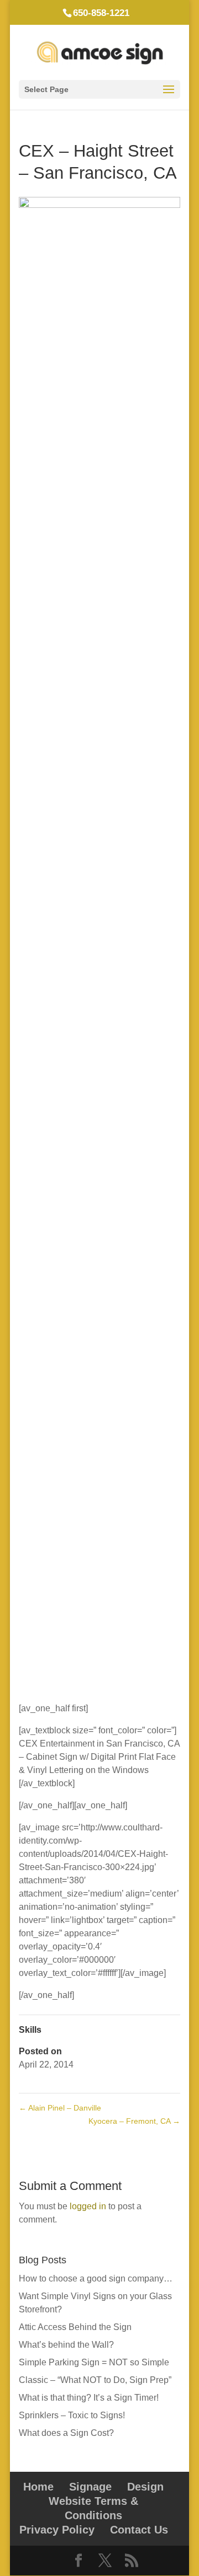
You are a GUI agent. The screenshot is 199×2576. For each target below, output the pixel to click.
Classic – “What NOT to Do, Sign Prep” (95, 2380)
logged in (88, 2206)
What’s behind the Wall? (66, 2345)
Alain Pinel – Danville (60, 2108)
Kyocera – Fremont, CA (134, 2121)
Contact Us (139, 2530)
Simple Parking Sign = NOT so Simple (94, 2362)
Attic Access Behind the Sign (75, 2327)
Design (145, 2487)
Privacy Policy (57, 2530)
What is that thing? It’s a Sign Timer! (89, 2398)
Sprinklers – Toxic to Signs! (72, 2415)
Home (38, 2487)
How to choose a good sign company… (96, 2278)
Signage (90, 2487)
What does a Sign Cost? (66, 2433)
